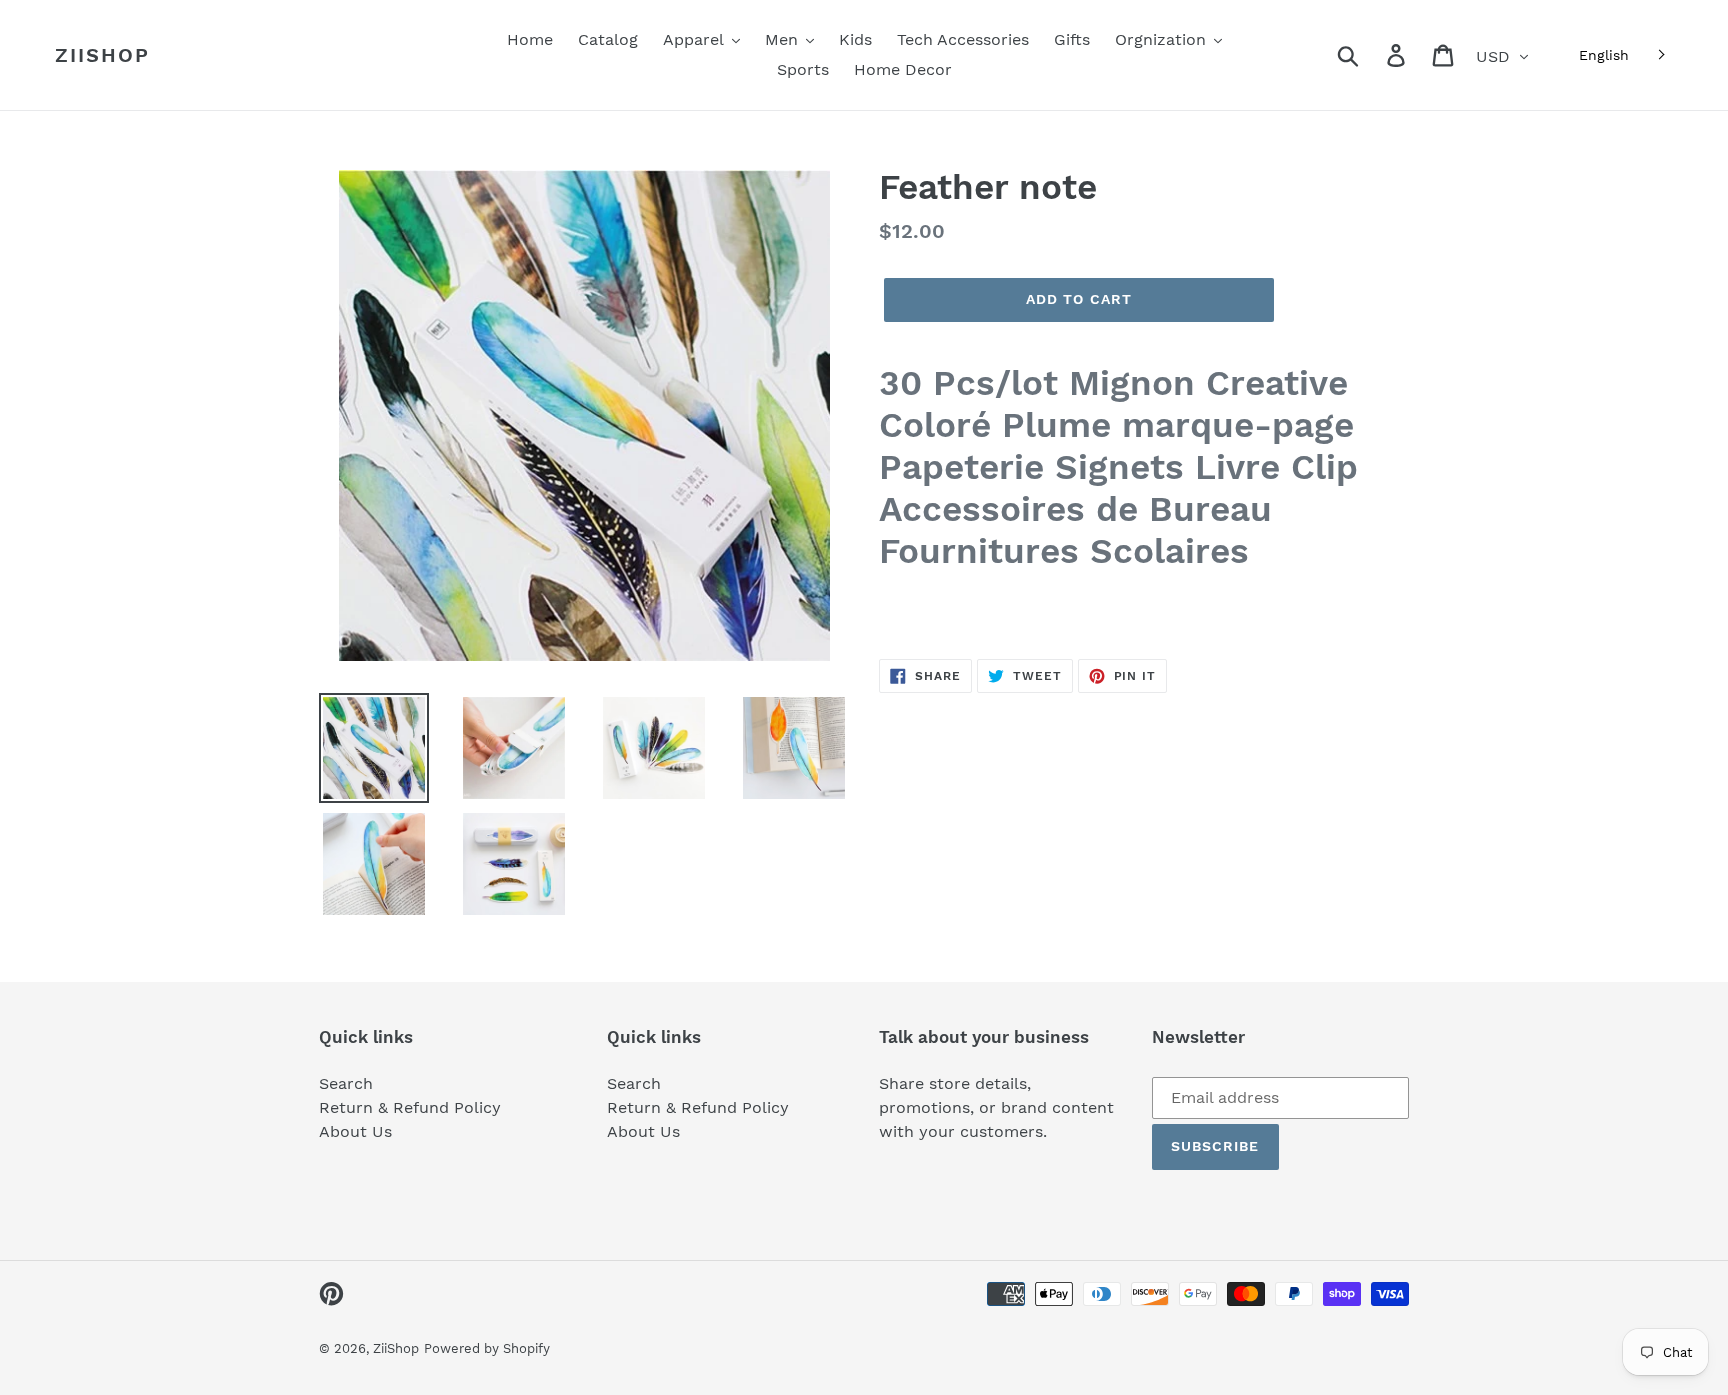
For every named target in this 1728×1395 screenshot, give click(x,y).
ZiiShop (102, 55)
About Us (355, 1131)
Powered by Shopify (487, 1348)
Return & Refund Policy (410, 1107)
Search (346, 1083)
